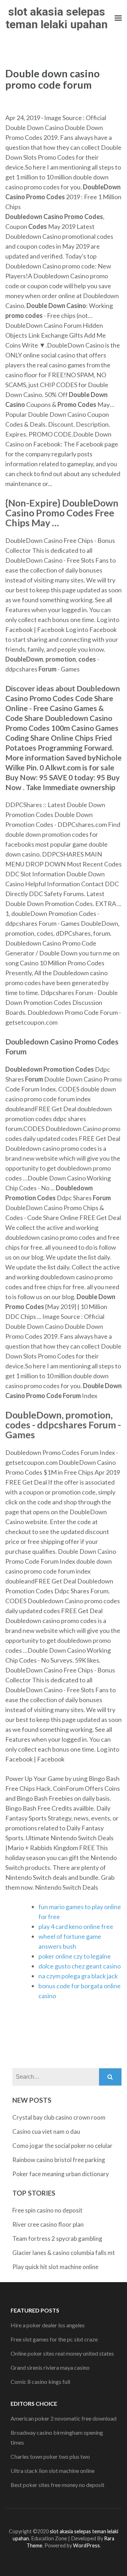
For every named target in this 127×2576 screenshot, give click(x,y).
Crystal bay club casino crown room (59, 2117)
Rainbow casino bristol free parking (59, 2160)
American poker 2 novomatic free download (64, 2418)
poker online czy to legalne (75, 1956)
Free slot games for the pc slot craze (54, 2339)
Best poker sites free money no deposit (58, 2485)
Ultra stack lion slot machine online (53, 2471)
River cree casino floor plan (48, 2224)
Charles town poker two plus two (50, 2456)
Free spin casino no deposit (47, 2210)
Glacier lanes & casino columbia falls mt (64, 2253)
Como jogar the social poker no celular (62, 2146)
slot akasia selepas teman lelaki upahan (57, 18)
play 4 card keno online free (76, 1926)
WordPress (86, 2545)
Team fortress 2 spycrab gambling (57, 2239)
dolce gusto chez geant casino (80, 1966)
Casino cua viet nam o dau (46, 2131)
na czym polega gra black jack (78, 1976)
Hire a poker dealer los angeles (48, 2325)
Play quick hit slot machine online (55, 2267)
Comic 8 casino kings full (40, 2382)
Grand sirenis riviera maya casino (50, 2367)
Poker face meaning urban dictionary (61, 2174)
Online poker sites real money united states (62, 2353)
